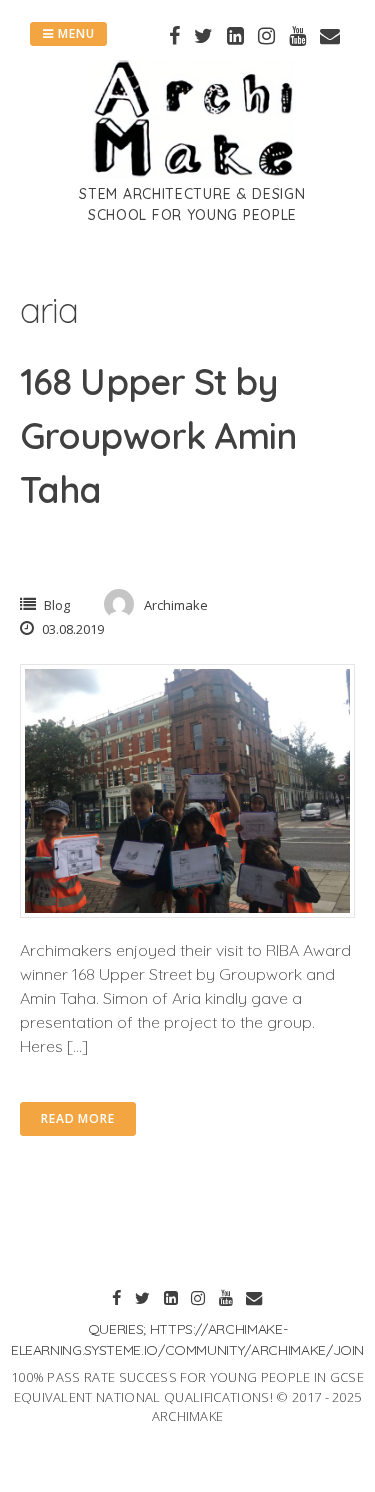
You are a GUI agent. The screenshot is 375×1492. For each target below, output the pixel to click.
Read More (78, 1118)
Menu (74, 33)
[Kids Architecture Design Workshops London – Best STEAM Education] (193, 172)
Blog (57, 605)
